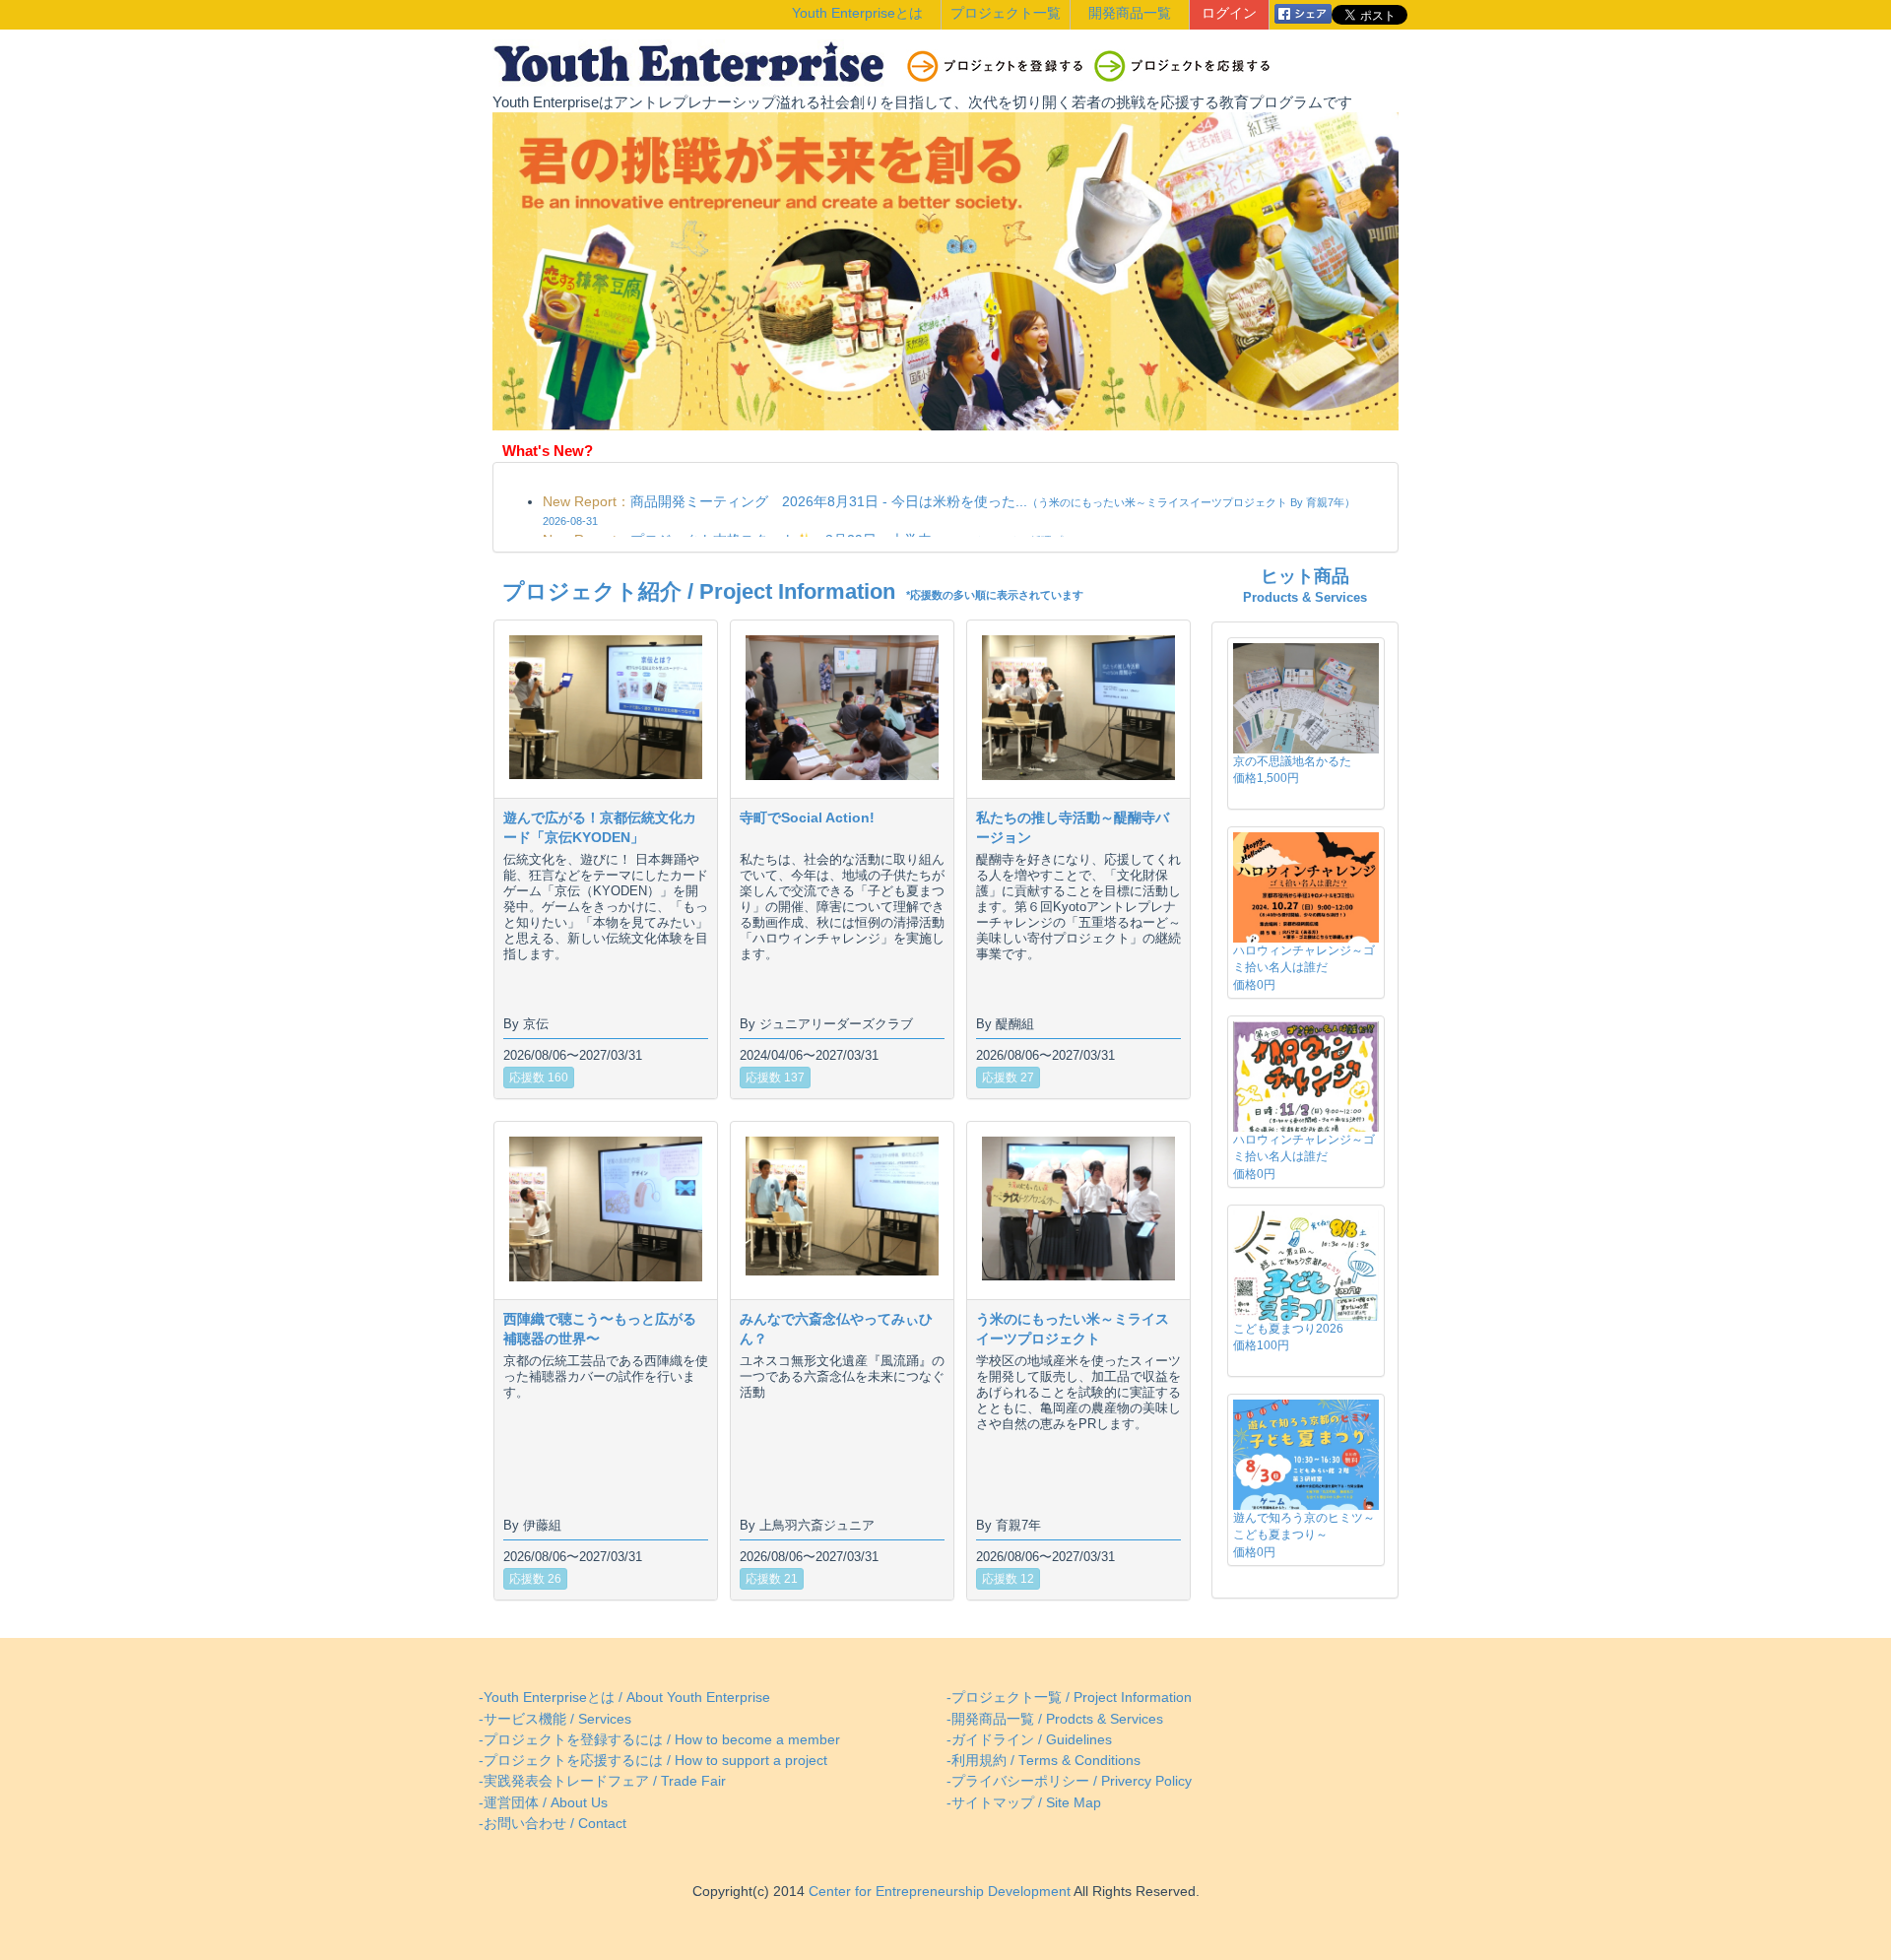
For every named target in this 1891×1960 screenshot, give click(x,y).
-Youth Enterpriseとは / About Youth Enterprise (624, 1698)
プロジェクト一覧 (1006, 13)
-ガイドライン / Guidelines (1029, 1740)
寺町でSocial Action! (807, 817)
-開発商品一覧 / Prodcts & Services (1055, 1719)
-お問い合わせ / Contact (553, 1824)
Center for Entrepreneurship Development (938, 1892)
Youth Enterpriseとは (857, 13)
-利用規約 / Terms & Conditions (1043, 1761)
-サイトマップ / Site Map (1024, 1803)
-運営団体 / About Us (543, 1803)
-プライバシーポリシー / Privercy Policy (1069, 1781)
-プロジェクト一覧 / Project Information (1069, 1698)
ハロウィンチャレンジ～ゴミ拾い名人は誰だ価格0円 (1304, 967)
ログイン (1229, 13)
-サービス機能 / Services (555, 1719)
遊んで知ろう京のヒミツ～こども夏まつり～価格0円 (1304, 1535)
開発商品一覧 (1130, 13)
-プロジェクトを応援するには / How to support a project (653, 1761)
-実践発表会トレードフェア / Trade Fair (602, 1781)
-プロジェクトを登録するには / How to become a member (659, 1740)
